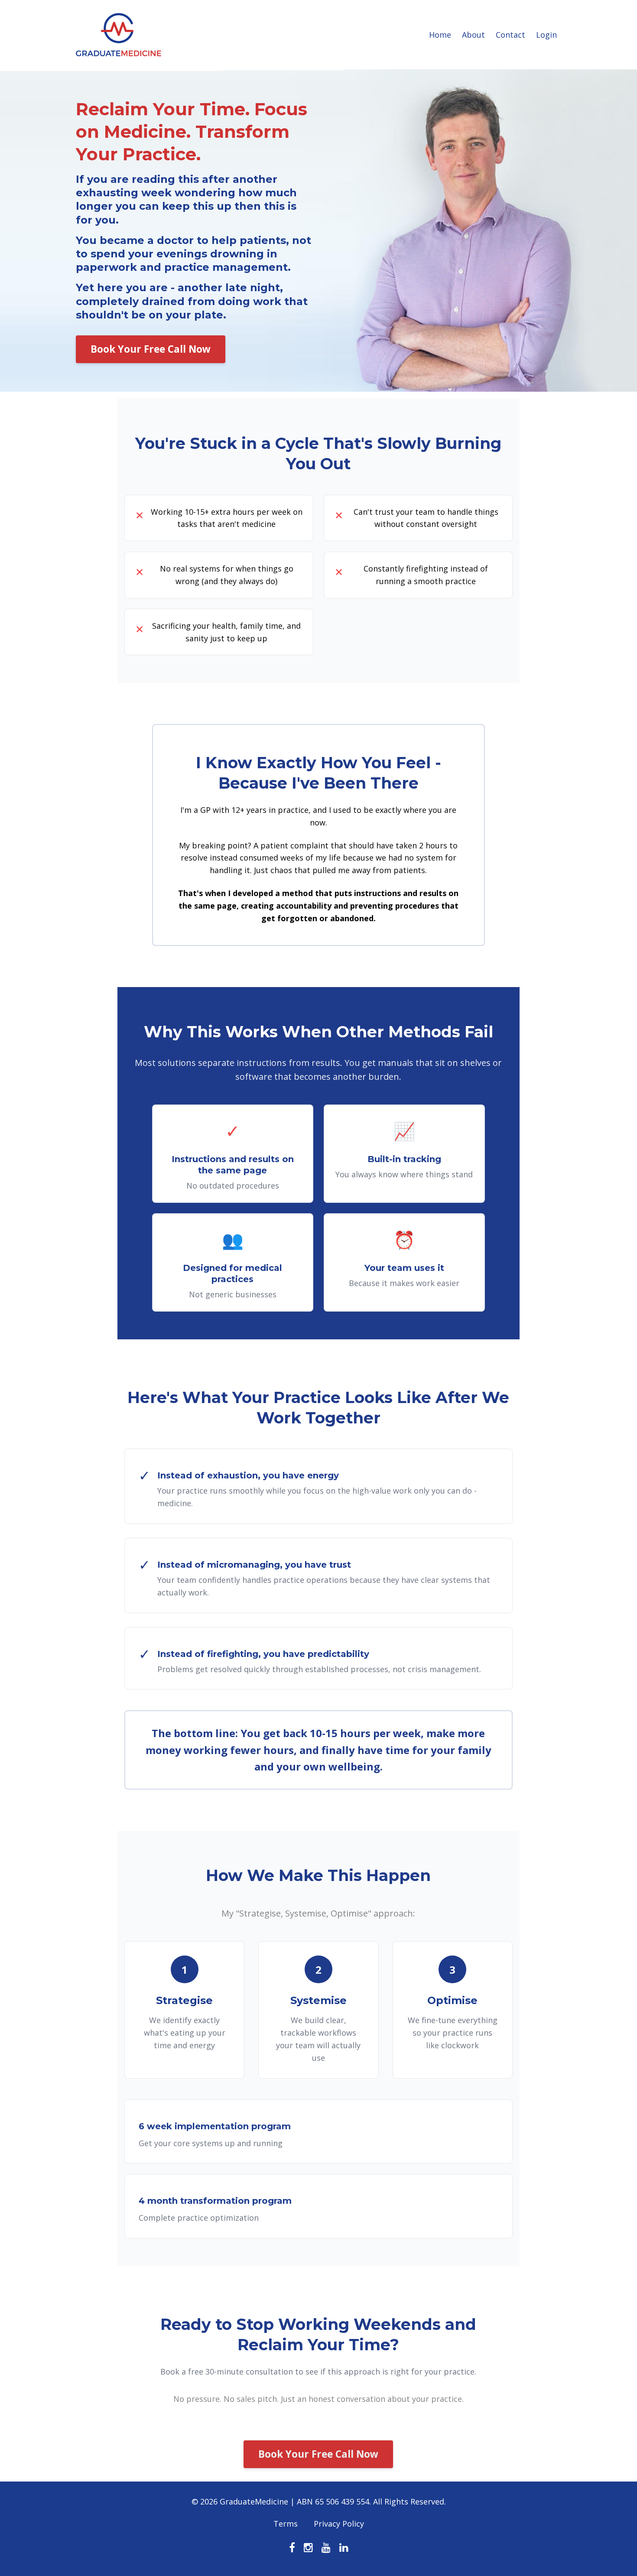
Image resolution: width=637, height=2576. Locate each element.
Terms (286, 2524)
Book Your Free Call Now (151, 349)
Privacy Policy (339, 2524)
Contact (510, 35)
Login (546, 35)
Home (440, 35)
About (473, 35)
